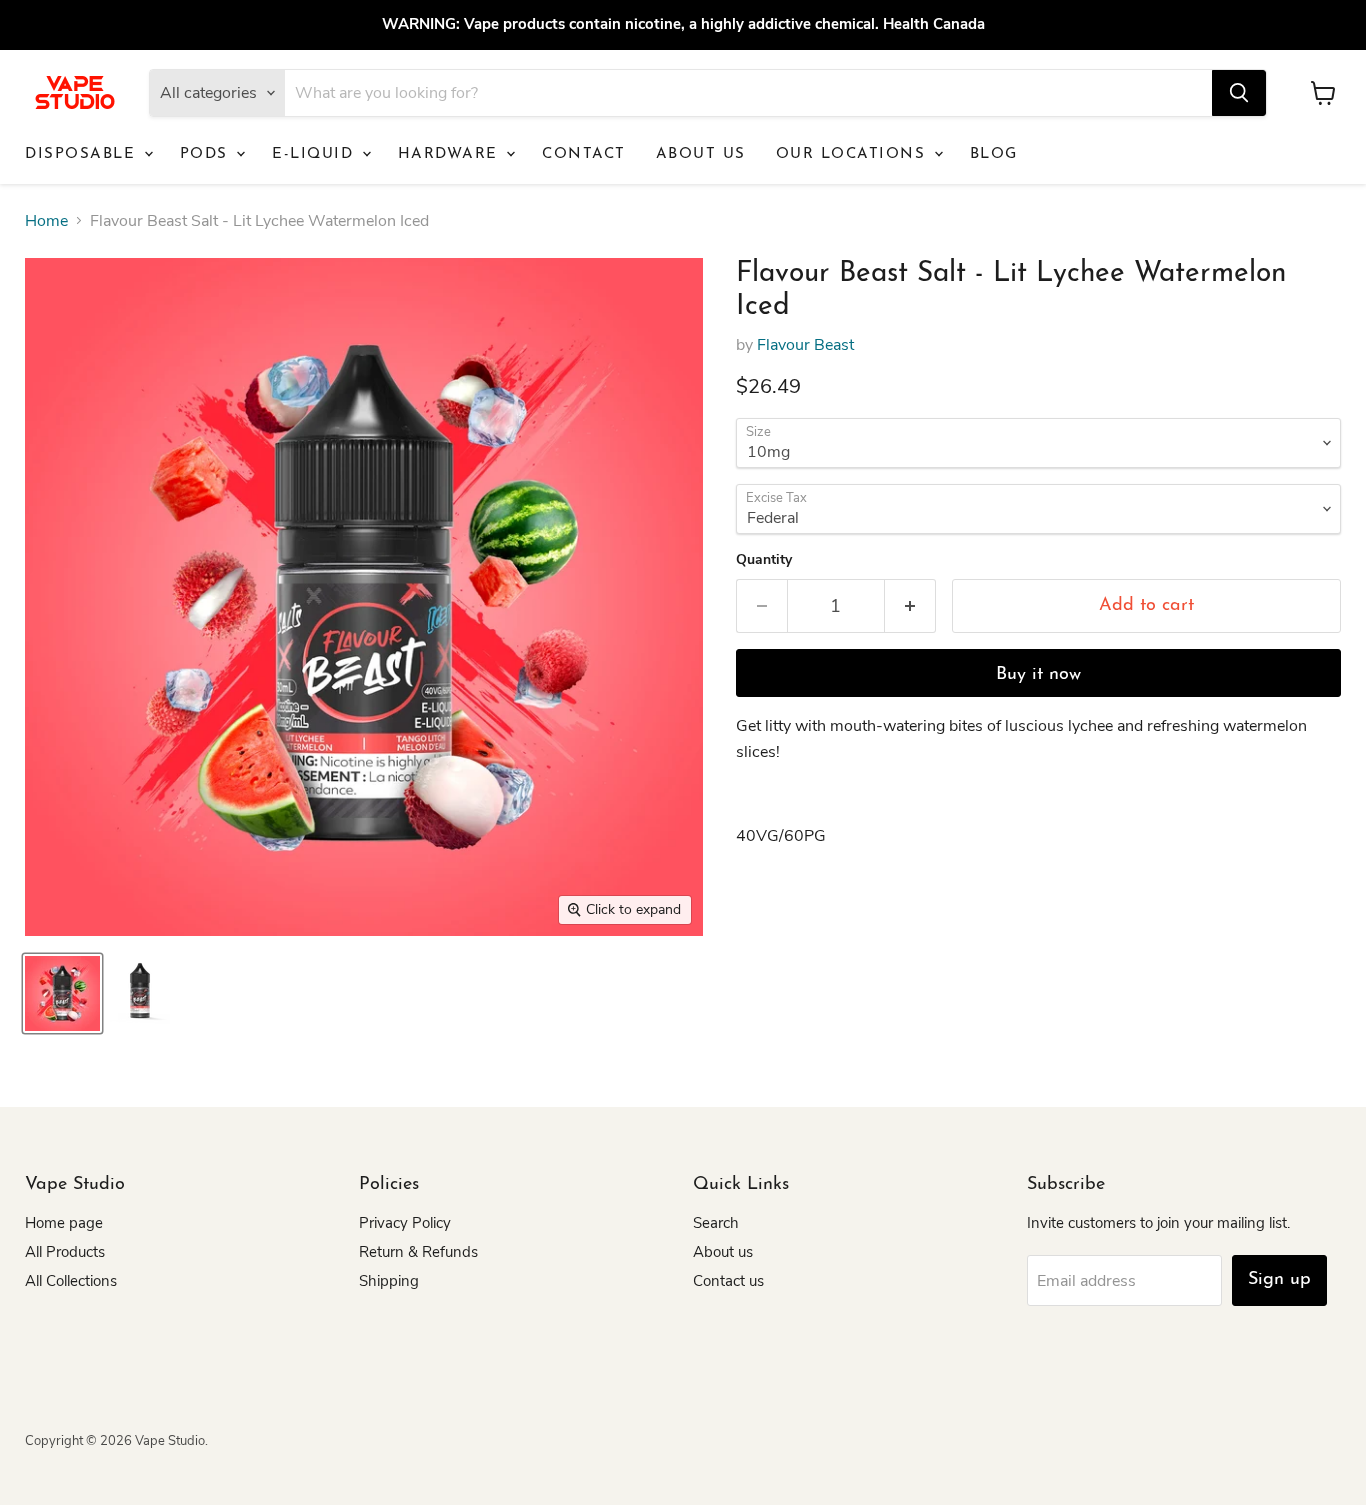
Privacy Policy (405, 1223)
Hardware (451, 154)
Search (716, 1223)
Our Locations (854, 154)
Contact (584, 154)
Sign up (1279, 1280)
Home (46, 221)
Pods (207, 154)
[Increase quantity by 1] (910, 606)
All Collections (71, 1281)
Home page (64, 1223)
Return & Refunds (418, 1252)
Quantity (764, 560)
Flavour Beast (805, 345)
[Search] (1239, 93)
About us (701, 154)
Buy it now (1038, 675)
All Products (65, 1252)
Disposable (83, 154)
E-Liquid (316, 154)
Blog (994, 154)
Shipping (389, 1281)
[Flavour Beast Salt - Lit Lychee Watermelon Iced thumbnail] (62, 993)
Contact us (728, 1281)
